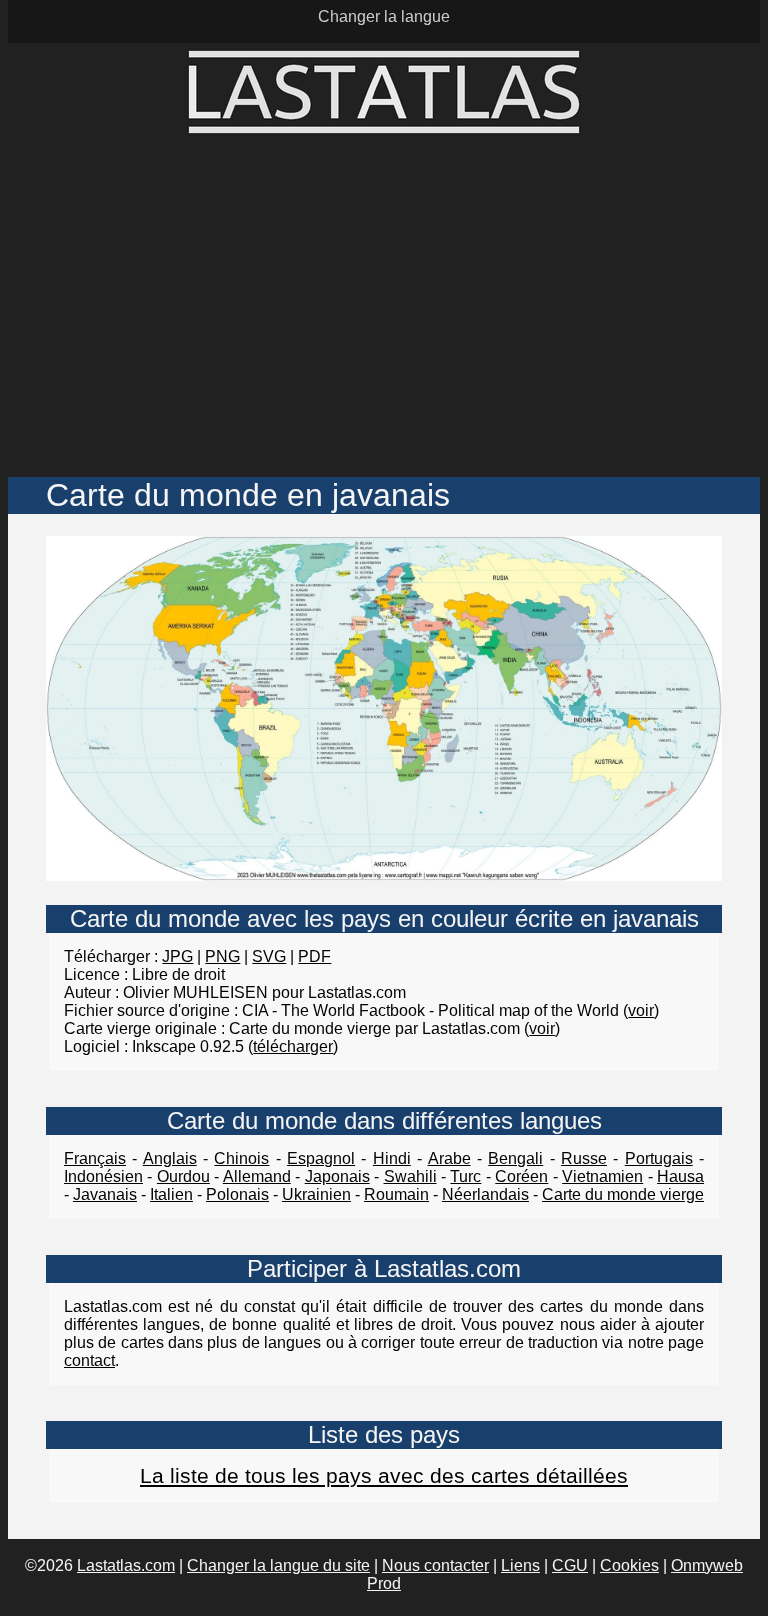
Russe (584, 1158)
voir (641, 1010)
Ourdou (183, 1176)
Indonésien (103, 1176)
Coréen (521, 1176)
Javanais (105, 1194)
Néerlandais (485, 1194)
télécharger (293, 1046)
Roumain (396, 1194)
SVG (269, 956)
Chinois (241, 1158)
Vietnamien (602, 1176)
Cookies (629, 1565)
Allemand (257, 1176)
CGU (570, 1565)
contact (89, 1360)
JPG (177, 956)
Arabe (449, 1158)
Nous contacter (435, 1565)
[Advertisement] (384, 307)
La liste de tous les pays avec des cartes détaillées (384, 1475)
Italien (171, 1194)
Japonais (337, 1176)
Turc (465, 1176)
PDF (314, 956)
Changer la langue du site (278, 1565)
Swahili (410, 1176)
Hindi (392, 1158)
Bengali (515, 1158)
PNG (222, 956)
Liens (520, 1565)
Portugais (659, 1158)
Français (95, 1158)
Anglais (170, 1158)
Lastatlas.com (126, 1565)
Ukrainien (316, 1194)
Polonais (237, 1194)
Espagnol (321, 1158)
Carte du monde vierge (623, 1194)
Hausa (680, 1176)
